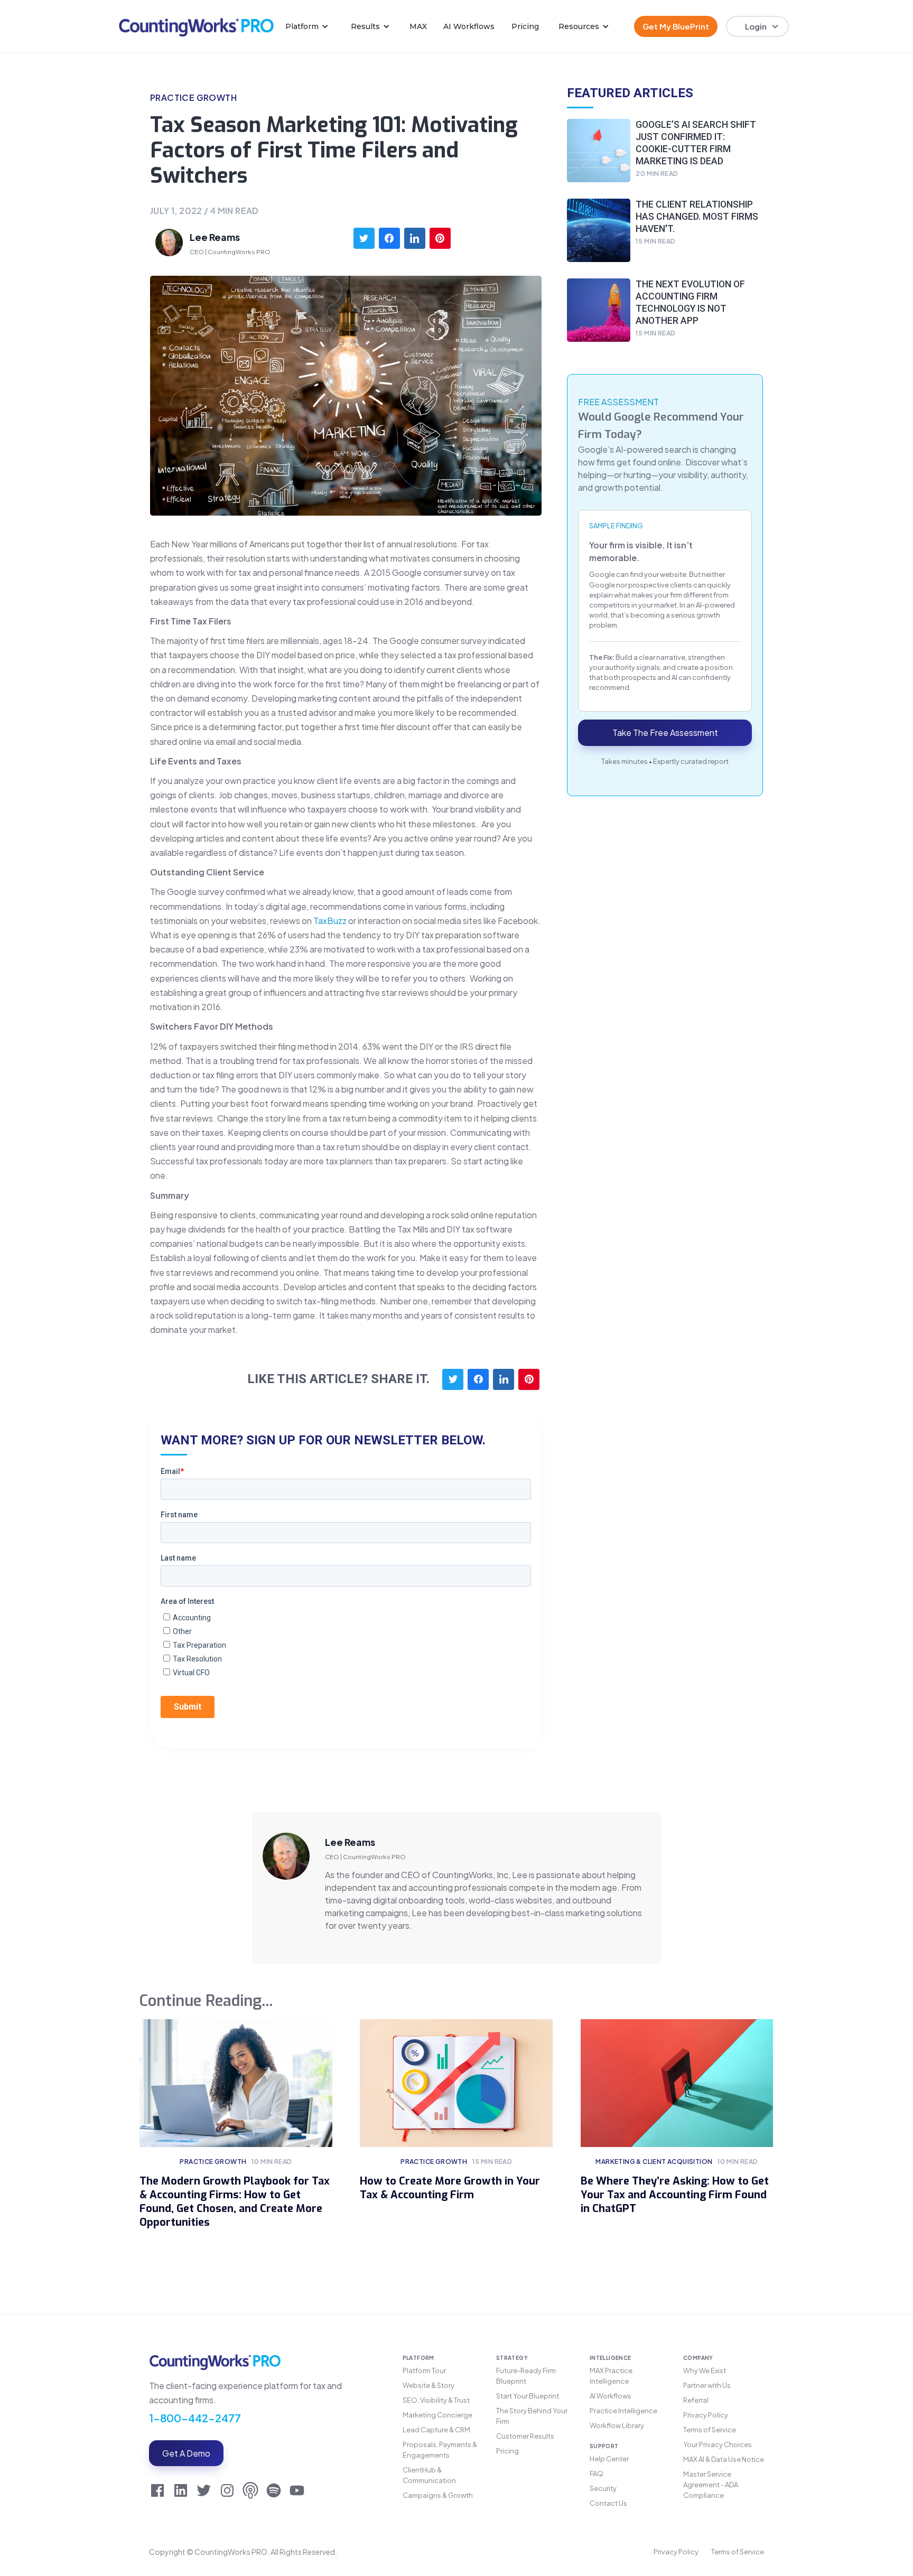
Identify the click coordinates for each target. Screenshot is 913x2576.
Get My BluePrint (676, 26)
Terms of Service (710, 2430)
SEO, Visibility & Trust (436, 2400)
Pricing (525, 26)
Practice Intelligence (623, 2411)
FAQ (597, 2474)
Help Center (609, 2459)
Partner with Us (707, 2385)
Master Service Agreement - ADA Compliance (711, 2485)
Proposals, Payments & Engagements (440, 2450)
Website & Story (428, 2385)
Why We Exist (705, 2370)
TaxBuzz (330, 921)
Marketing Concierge (437, 2415)
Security (603, 2488)
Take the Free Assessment (665, 733)
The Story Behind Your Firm (532, 2416)
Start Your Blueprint (528, 2396)
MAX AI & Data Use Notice (724, 2459)
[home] (196, 26)
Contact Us (608, 2503)
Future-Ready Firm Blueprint (526, 2376)
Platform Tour (424, 2370)
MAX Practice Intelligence (611, 2376)
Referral (696, 2400)
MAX (418, 26)
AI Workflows (469, 26)
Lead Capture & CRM (436, 2430)
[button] (307, 26)
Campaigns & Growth (438, 2495)
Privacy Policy (706, 2415)
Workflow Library (617, 2425)
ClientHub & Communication (429, 2475)
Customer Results (525, 2436)
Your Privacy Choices (718, 2444)
